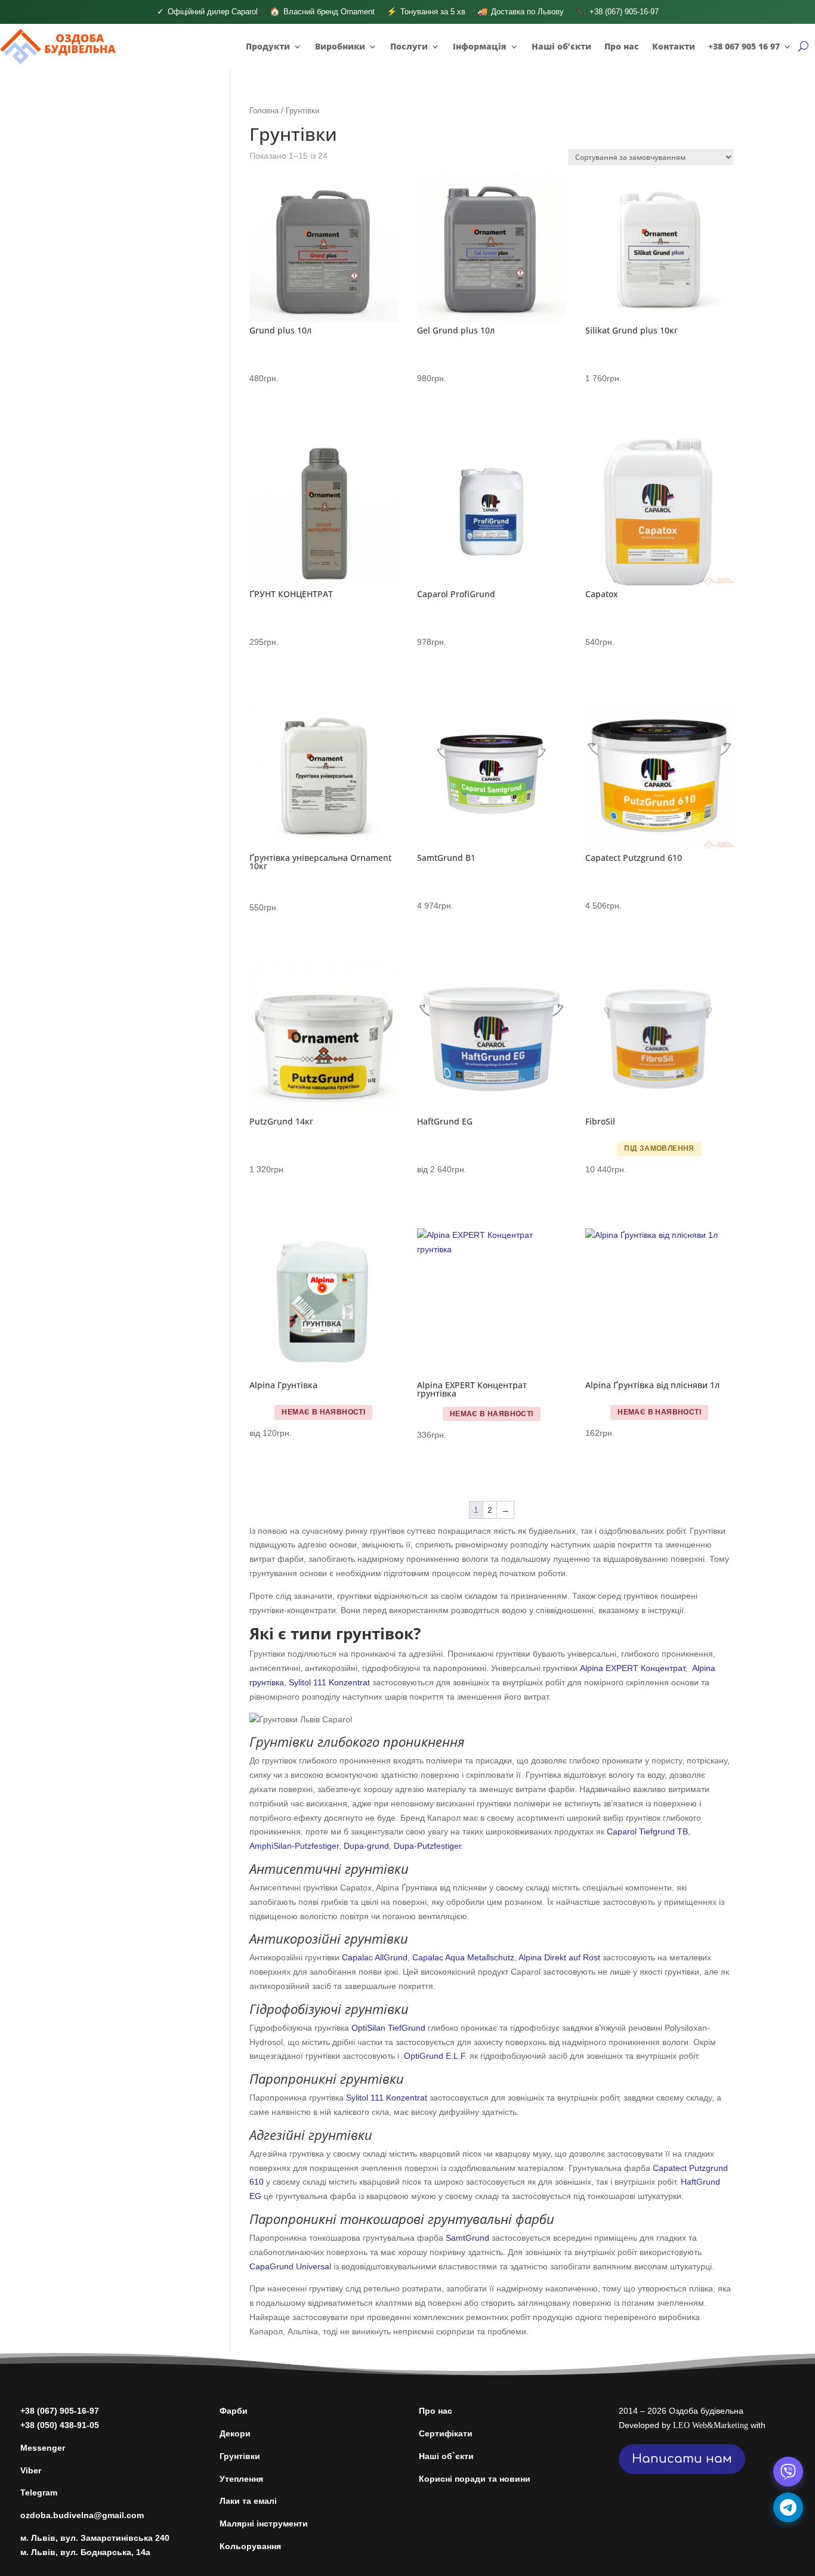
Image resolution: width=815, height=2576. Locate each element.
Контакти (674, 46)
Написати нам (682, 2459)
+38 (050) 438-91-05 (60, 2425)
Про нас (622, 46)
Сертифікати (446, 2433)
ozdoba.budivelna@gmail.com (82, 2515)
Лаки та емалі (248, 2501)
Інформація (480, 46)
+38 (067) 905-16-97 (60, 2411)
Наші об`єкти (446, 2456)
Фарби (234, 2411)
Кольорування (250, 2546)
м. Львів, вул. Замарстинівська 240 (95, 2538)
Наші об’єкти (561, 46)
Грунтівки (240, 2456)
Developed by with (692, 2425)
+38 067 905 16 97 (744, 46)
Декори (235, 2433)
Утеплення (241, 2479)
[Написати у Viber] (788, 2472)
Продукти (268, 46)
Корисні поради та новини (475, 2479)
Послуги (409, 46)
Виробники (340, 46)
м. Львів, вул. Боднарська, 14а (85, 2552)
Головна (264, 111)
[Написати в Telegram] (788, 2507)
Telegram (39, 2492)
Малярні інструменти (264, 2524)
